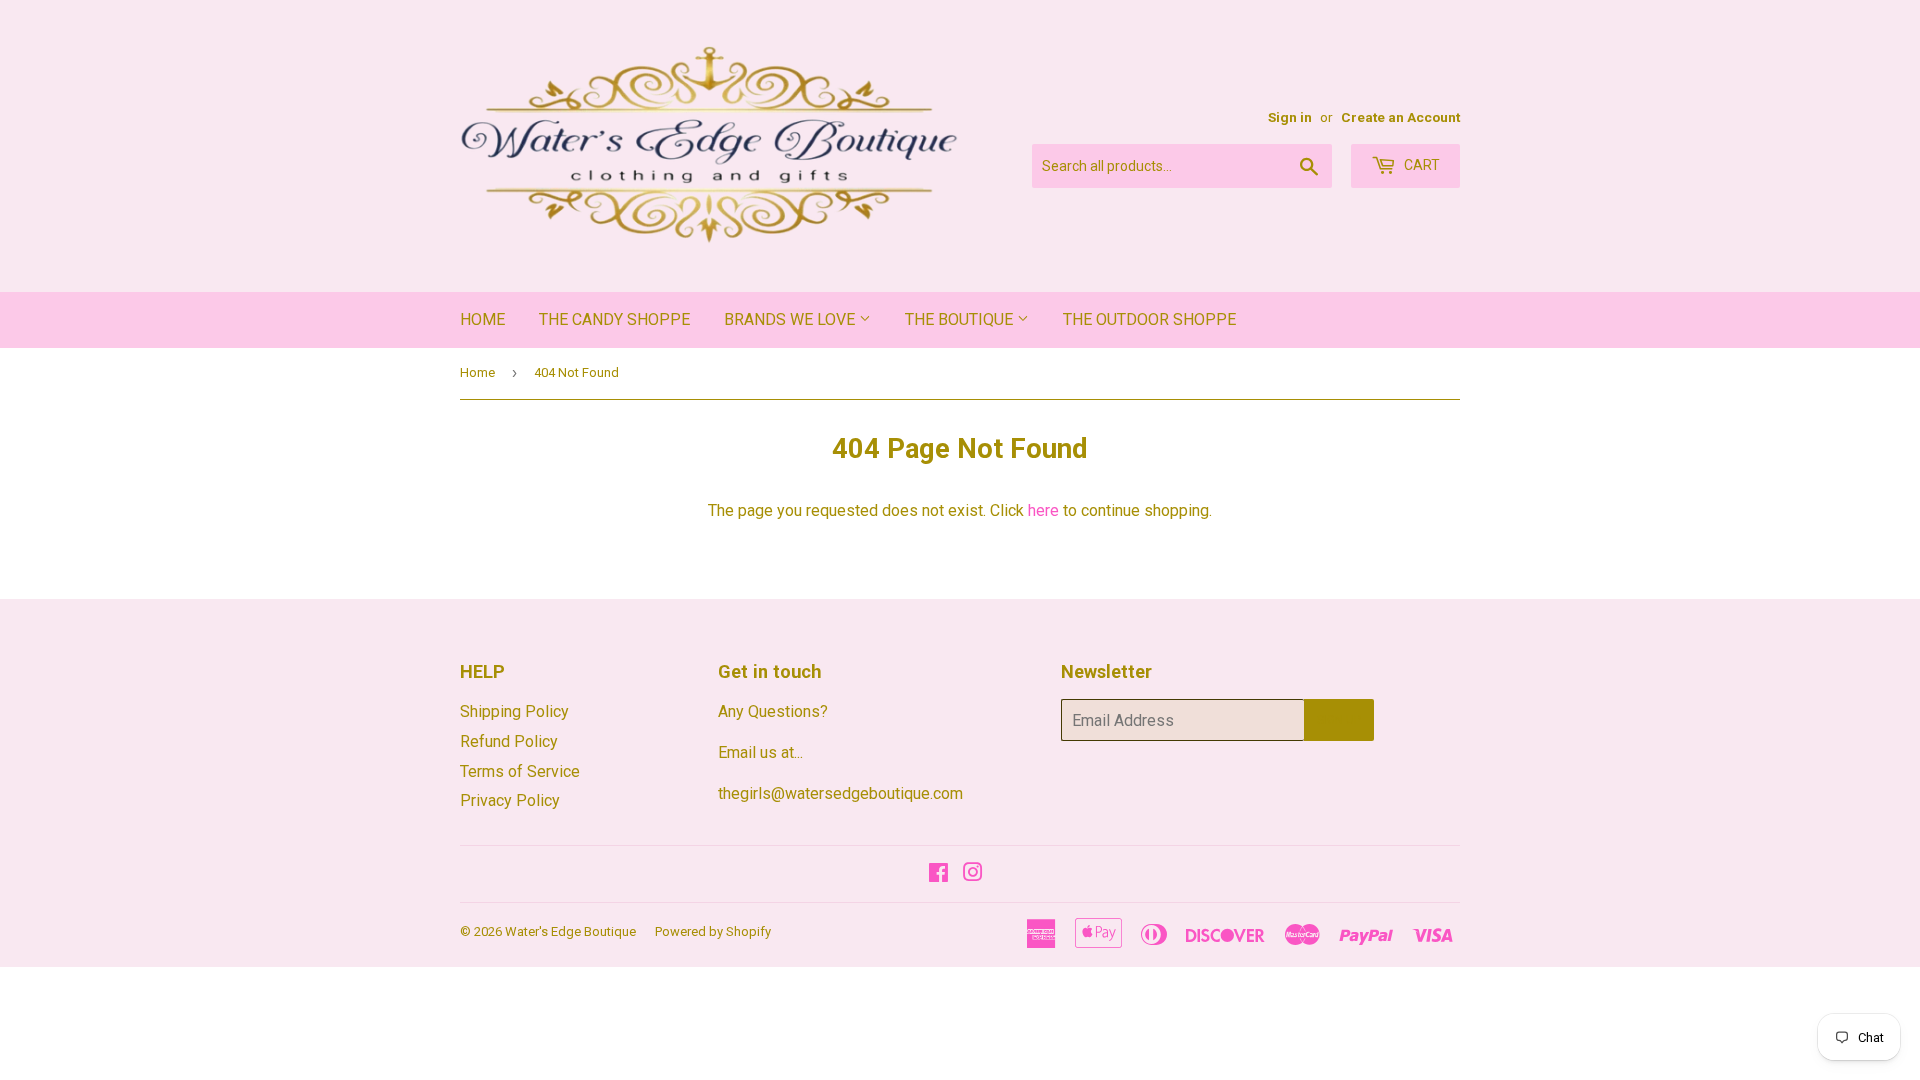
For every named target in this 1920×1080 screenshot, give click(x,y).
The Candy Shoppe (614, 319)
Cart (1420, 165)
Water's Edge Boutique (570, 931)
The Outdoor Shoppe (1149, 319)
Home (482, 319)
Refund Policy (509, 741)
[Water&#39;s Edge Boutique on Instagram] (973, 874)
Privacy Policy (510, 800)
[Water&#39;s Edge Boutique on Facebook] (938, 874)
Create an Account (1400, 117)
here (1043, 510)
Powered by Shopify (713, 931)
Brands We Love (791, 319)
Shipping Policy (514, 711)
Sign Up (1339, 720)
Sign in (1290, 117)
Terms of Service (520, 771)
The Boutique (961, 319)
